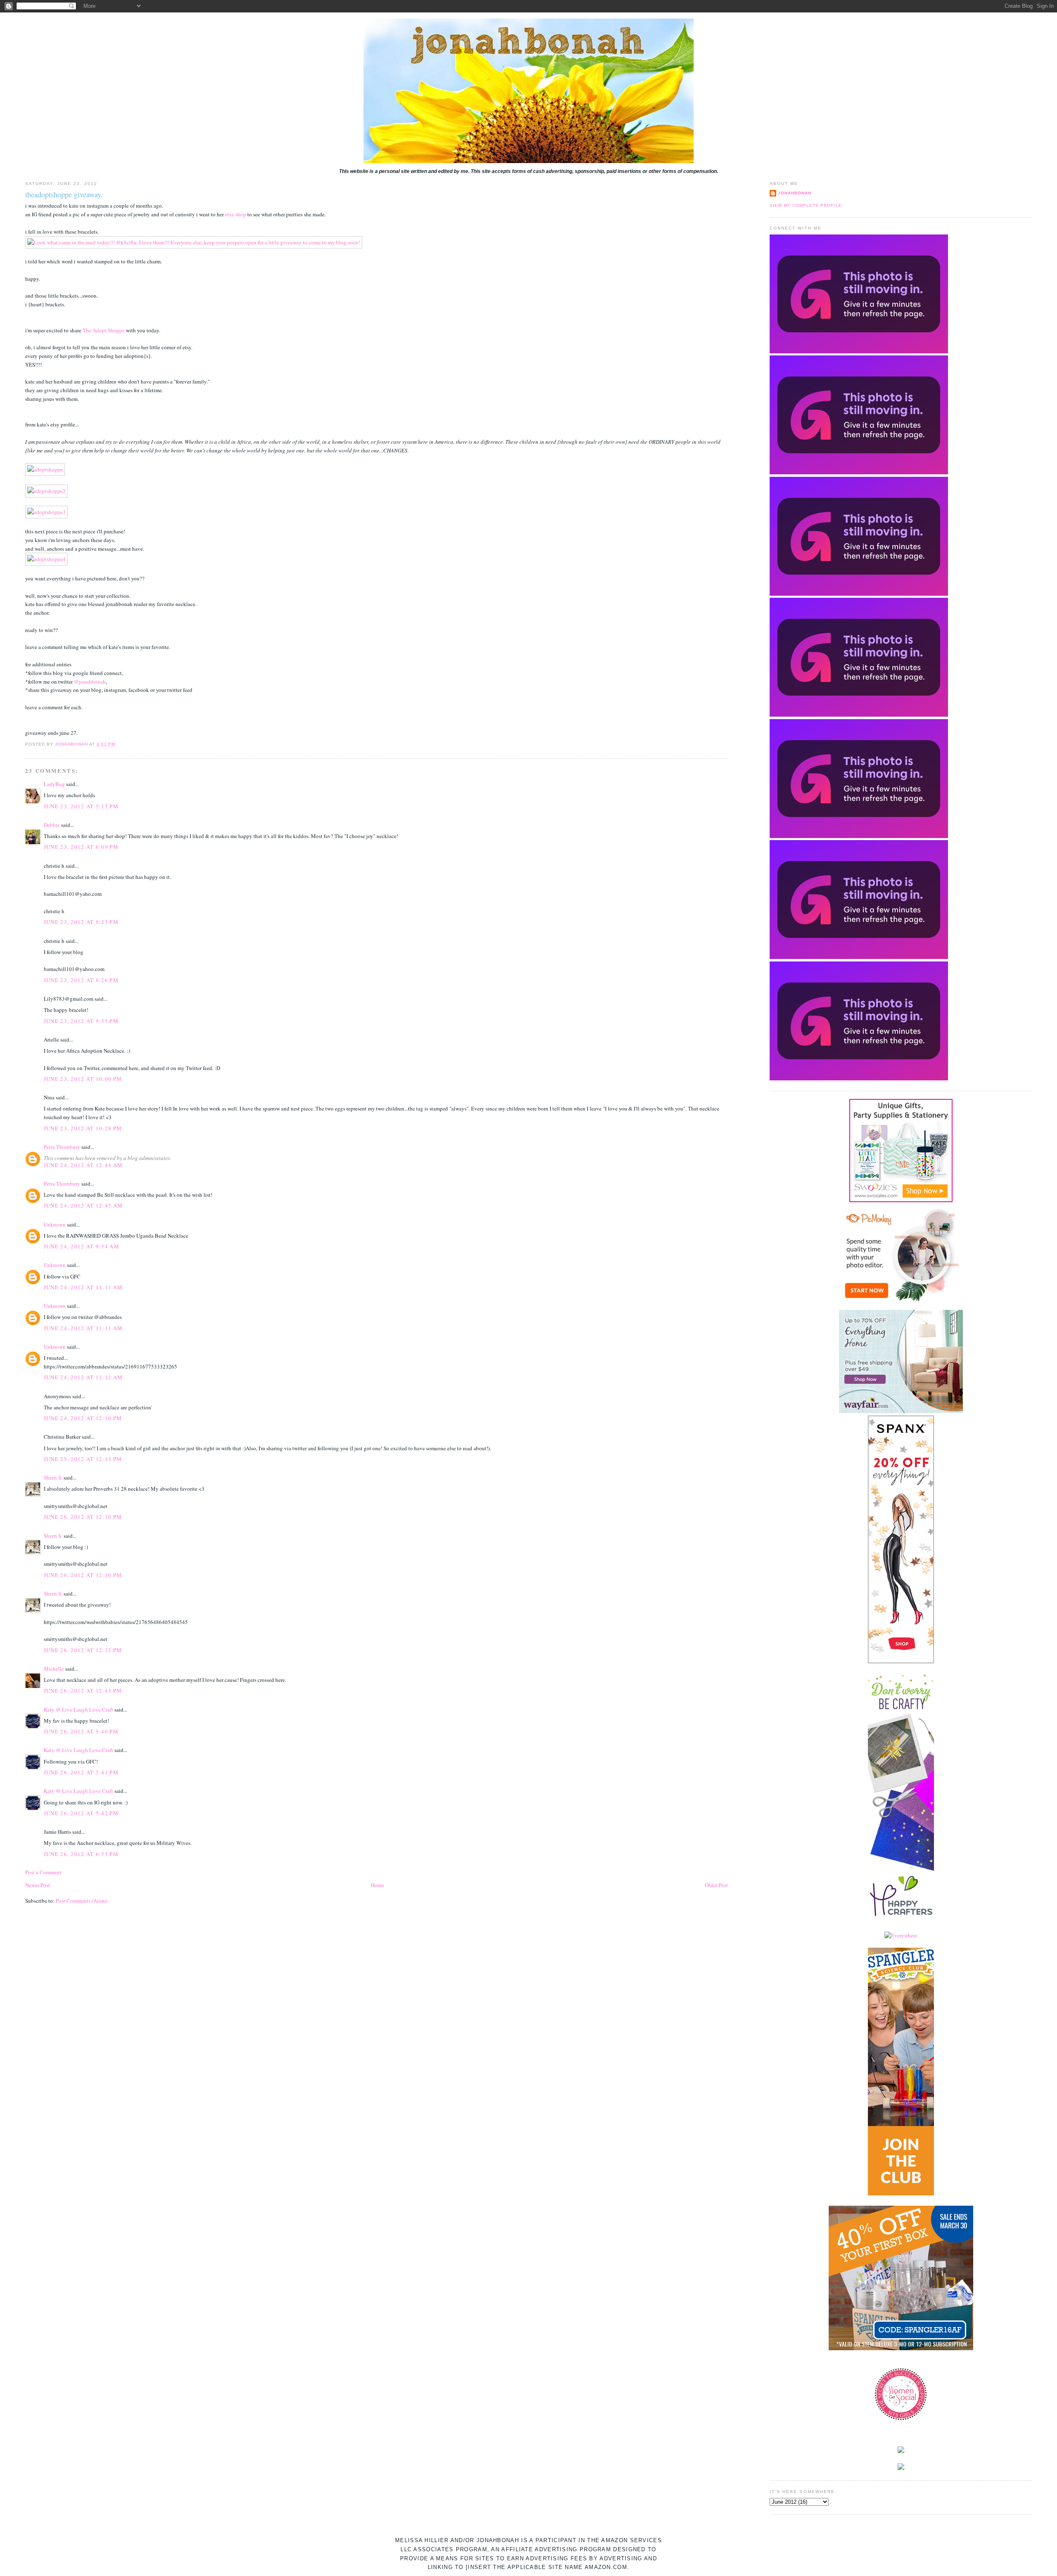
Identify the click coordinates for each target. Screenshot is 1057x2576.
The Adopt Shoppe (104, 330)
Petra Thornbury (62, 1147)
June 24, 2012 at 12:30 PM (83, 1418)
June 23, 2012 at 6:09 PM (81, 847)
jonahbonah (795, 193)
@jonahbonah (90, 682)
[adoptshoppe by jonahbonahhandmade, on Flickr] (45, 469)
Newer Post (38, 1885)
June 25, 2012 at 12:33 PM (83, 1459)
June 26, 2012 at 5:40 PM (81, 1731)
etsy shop (236, 214)
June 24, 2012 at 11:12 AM (83, 1377)
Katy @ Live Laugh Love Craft (78, 1709)
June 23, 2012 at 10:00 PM (83, 1079)
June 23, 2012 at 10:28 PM (83, 1128)
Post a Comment (43, 1872)
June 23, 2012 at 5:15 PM (81, 806)
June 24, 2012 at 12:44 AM (83, 1165)
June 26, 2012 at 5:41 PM (81, 1772)
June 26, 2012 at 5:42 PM (81, 1813)
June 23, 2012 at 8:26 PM (81, 980)
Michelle (54, 1669)
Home (377, 1885)
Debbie (52, 825)
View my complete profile (806, 205)
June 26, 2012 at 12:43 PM (83, 1690)
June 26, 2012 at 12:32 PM (83, 1650)
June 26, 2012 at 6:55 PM (81, 1854)
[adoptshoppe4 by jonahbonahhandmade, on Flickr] (46, 559)
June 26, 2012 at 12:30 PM (83, 1517)
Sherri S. (53, 1477)
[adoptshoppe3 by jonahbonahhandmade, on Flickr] (46, 512)
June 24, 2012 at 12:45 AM (83, 1205)
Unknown (55, 1224)
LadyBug (54, 784)
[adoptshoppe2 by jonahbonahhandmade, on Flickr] (46, 491)
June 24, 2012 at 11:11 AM (83, 1287)
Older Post (716, 1885)
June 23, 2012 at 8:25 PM (81, 922)
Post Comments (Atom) (82, 1901)
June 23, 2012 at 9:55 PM (81, 1021)
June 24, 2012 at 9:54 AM (82, 1246)
